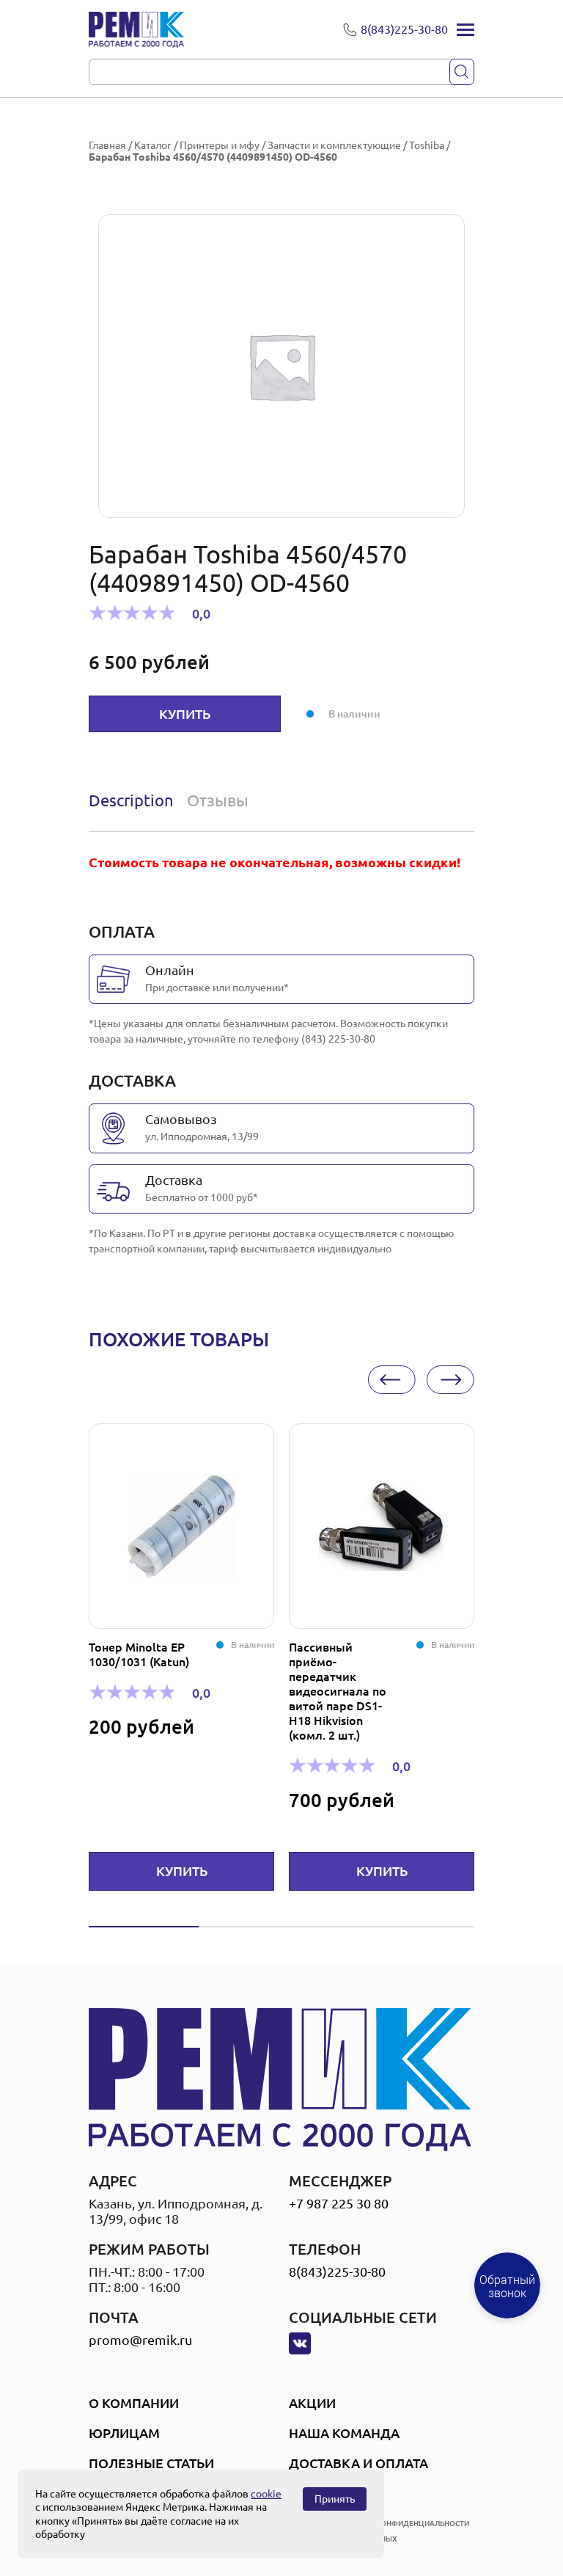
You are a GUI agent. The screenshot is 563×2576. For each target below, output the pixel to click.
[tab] (135, 800)
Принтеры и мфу (220, 145)
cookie (266, 2494)
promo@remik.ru (140, 2340)
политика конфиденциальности (401, 2524)
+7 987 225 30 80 (339, 2203)
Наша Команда (344, 2433)
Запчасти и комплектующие (334, 145)
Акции (312, 2403)
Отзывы (218, 800)
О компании (134, 2403)
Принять (335, 2499)
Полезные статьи (151, 2463)
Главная (107, 145)
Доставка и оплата (358, 2463)
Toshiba (427, 145)
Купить (185, 714)
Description (131, 800)
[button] (392, 1380)
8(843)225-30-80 (337, 2272)
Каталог (153, 145)
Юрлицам (124, 2433)
